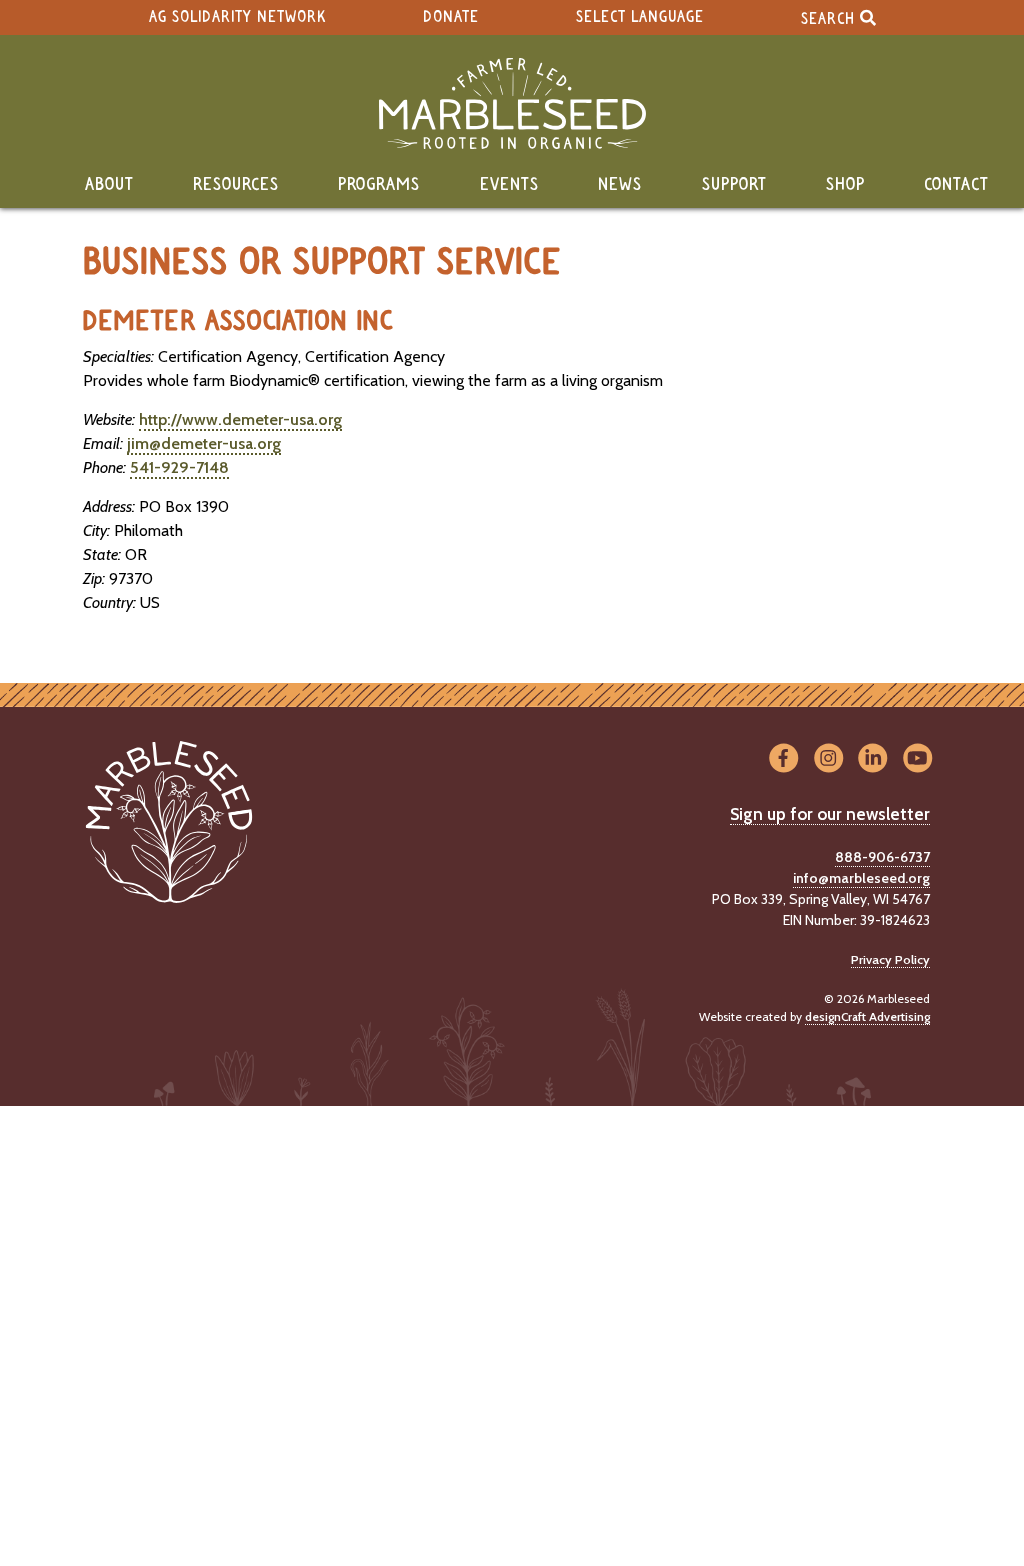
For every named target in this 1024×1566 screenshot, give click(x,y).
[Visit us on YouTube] (917, 759)
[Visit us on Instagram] (828, 759)
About (109, 185)
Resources (236, 185)
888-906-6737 (882, 857)
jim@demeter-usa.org (204, 443)
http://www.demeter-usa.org (240, 419)
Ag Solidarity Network (237, 17)
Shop (845, 185)
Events (509, 185)
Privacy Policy (890, 959)
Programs (379, 185)
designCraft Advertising (867, 1016)
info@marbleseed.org (861, 878)
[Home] (512, 103)
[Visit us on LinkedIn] (873, 759)
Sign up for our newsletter (830, 814)
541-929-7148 (179, 467)
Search (830, 18)
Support (734, 185)
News (620, 185)
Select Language (640, 17)
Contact (956, 185)
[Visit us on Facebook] (783, 759)
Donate (451, 17)
